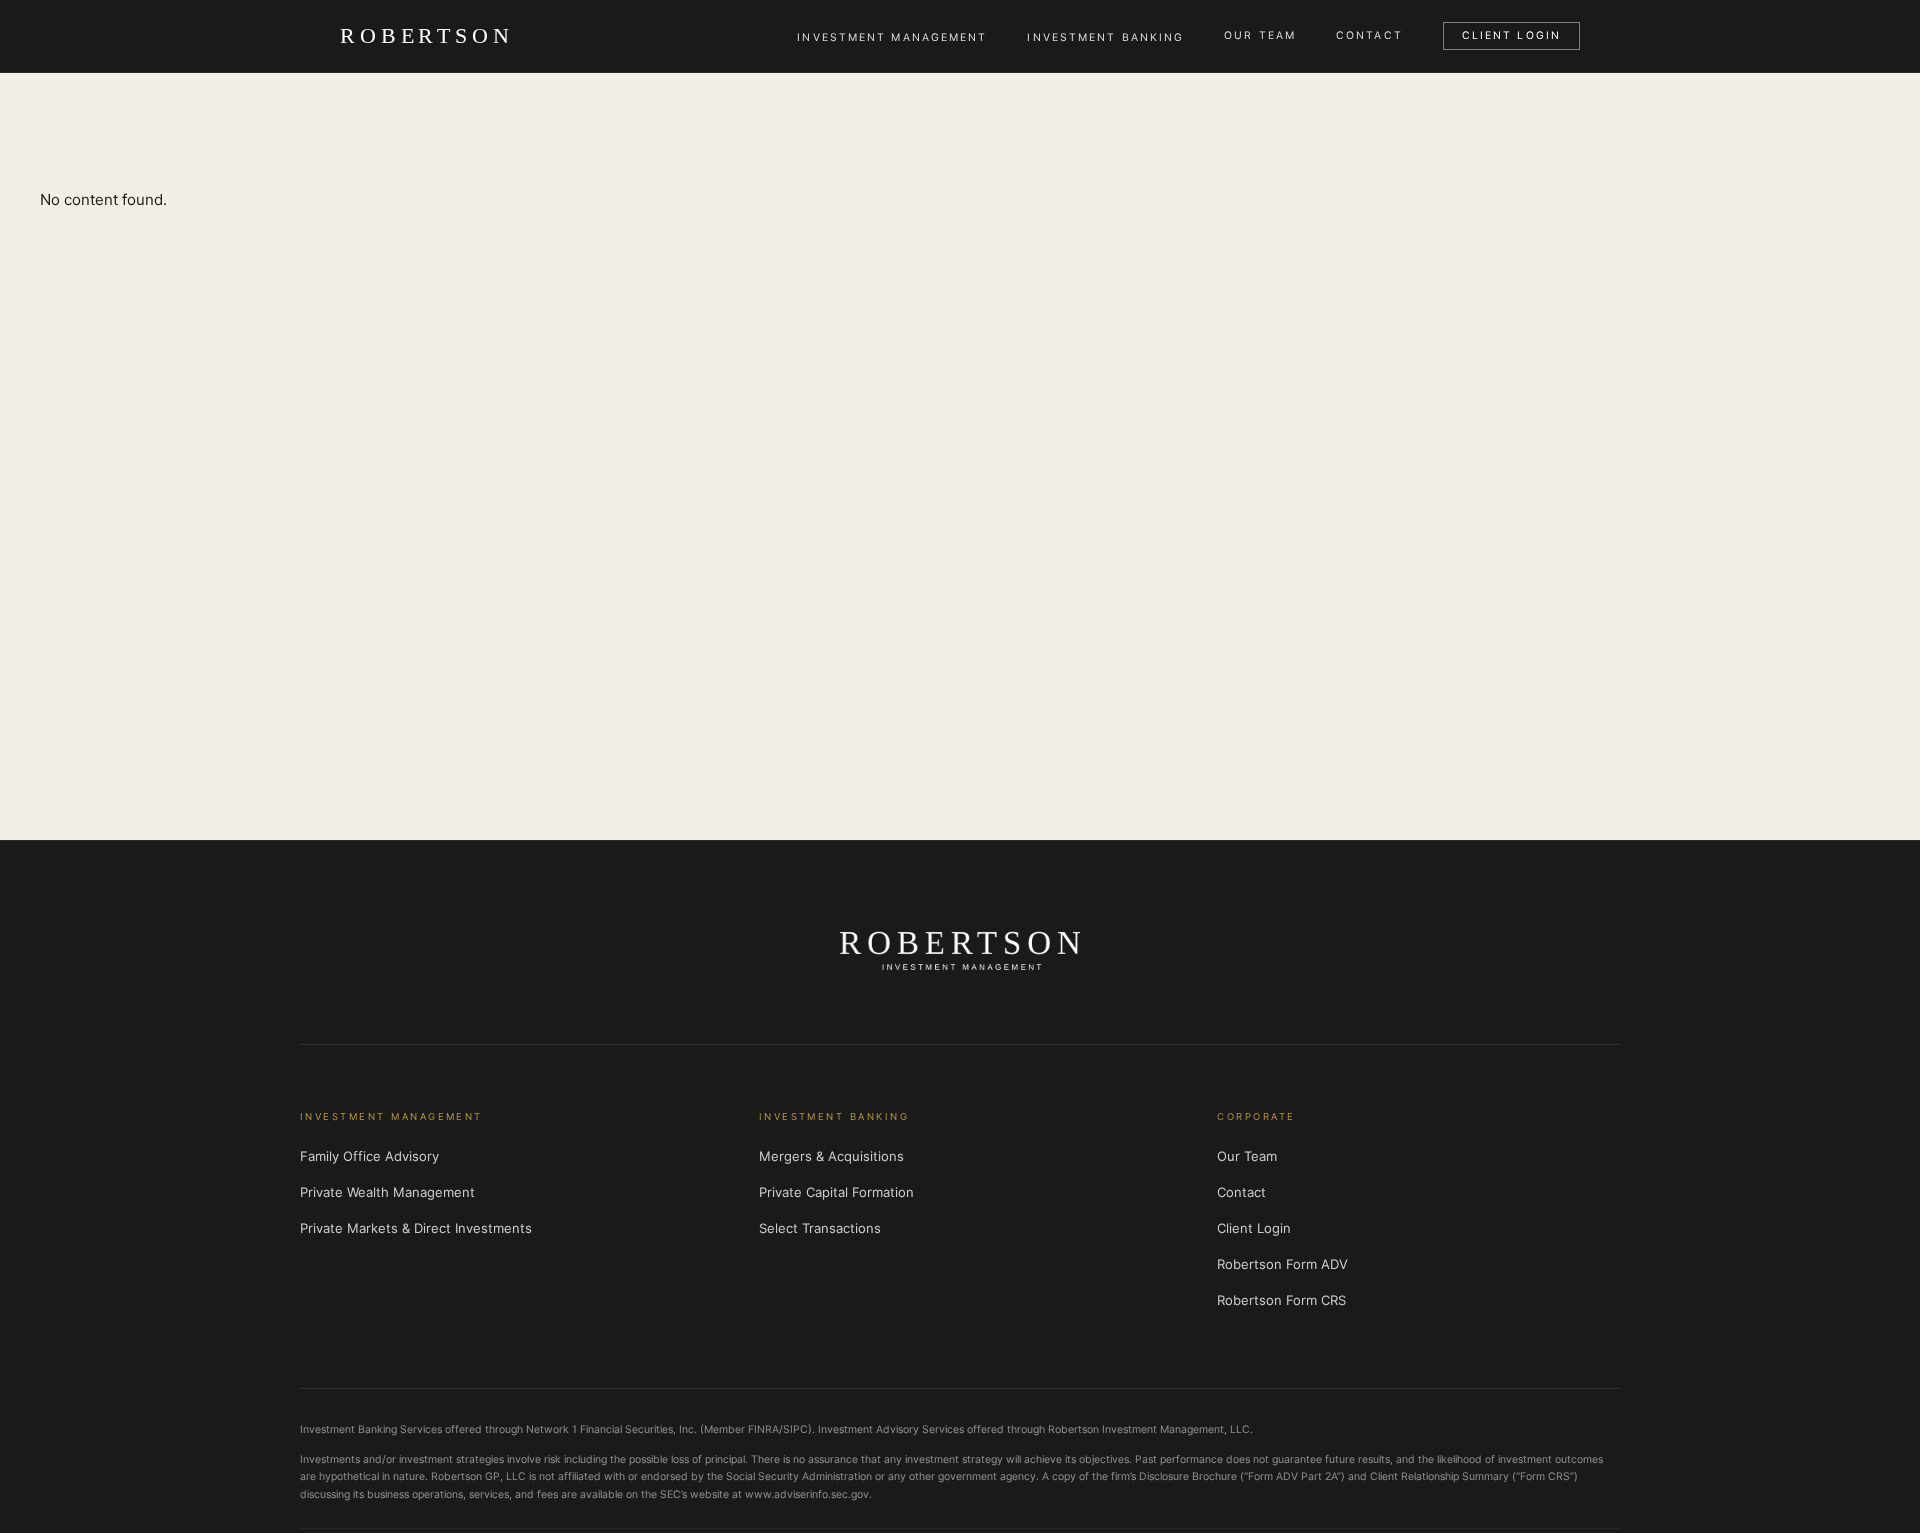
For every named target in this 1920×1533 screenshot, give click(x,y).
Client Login (1511, 35)
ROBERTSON (427, 35)
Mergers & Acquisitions (831, 1156)
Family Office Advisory (369, 1156)
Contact (1369, 36)
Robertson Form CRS (1281, 1300)
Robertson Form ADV (1282, 1264)
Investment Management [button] (892, 37)
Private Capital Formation (836, 1192)
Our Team (1260, 36)
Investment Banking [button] (1105, 37)
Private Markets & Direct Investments (416, 1228)
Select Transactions (820, 1228)
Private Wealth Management (387, 1192)
